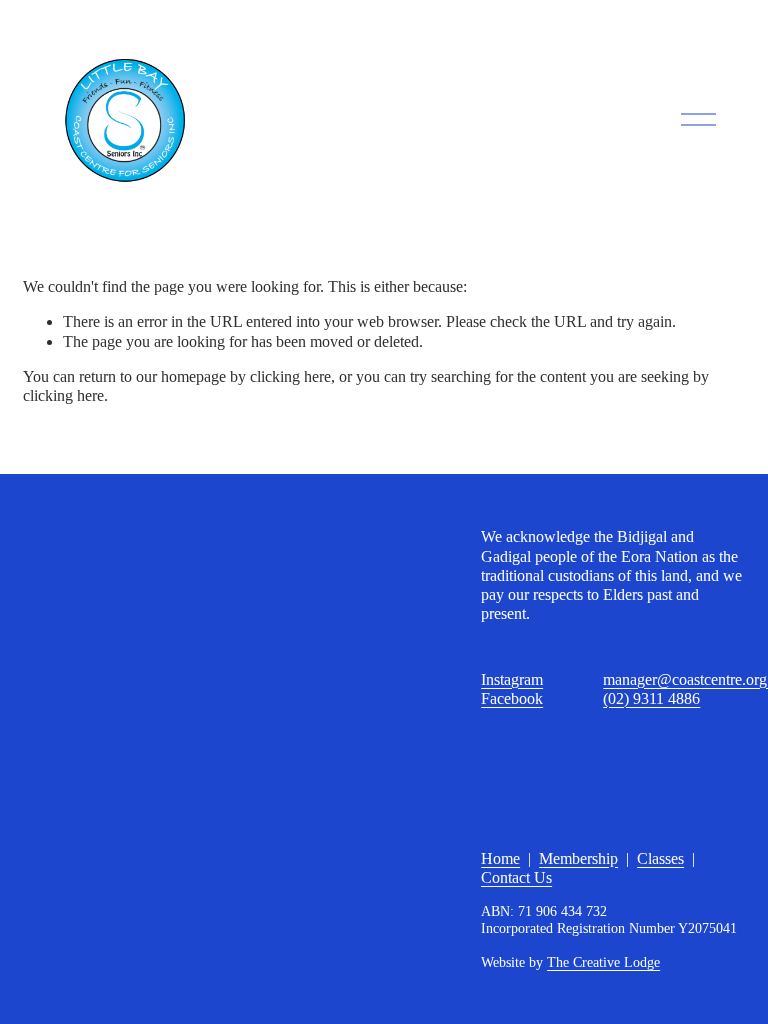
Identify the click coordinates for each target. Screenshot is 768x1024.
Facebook (512, 698)
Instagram (512, 679)
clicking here (290, 376)
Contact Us (516, 877)
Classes (660, 858)
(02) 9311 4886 (651, 698)
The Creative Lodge (603, 962)
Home (500, 858)
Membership (578, 858)
